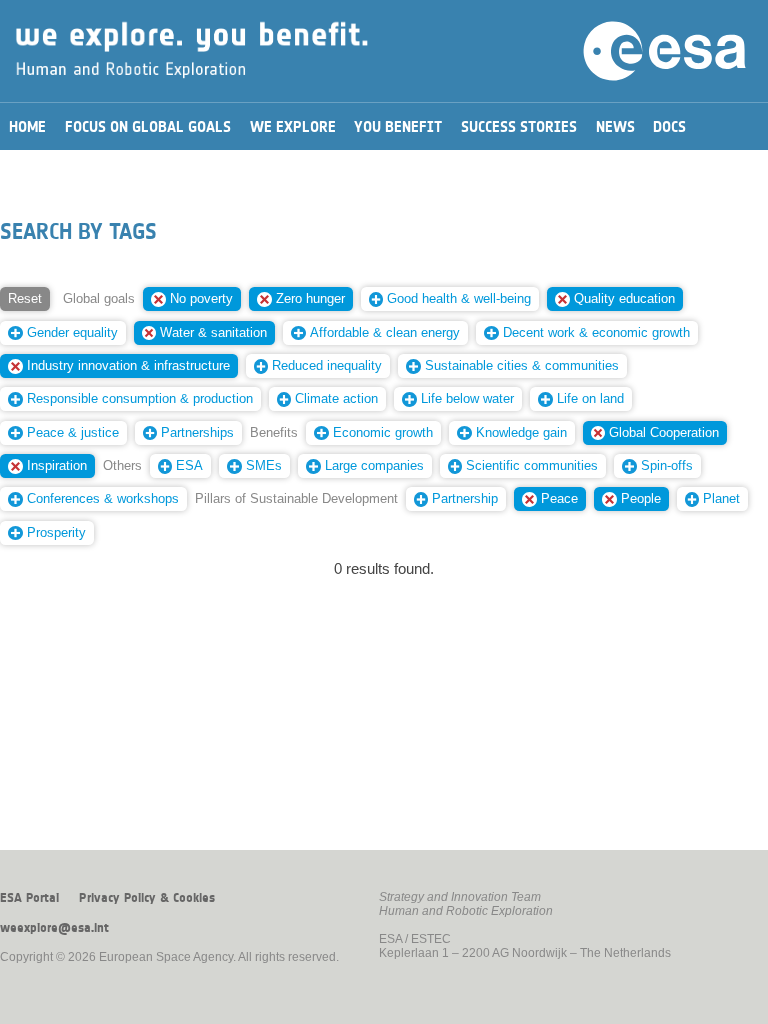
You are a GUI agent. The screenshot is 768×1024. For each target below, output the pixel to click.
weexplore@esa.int (54, 928)
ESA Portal (29, 898)
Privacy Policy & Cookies (147, 898)
